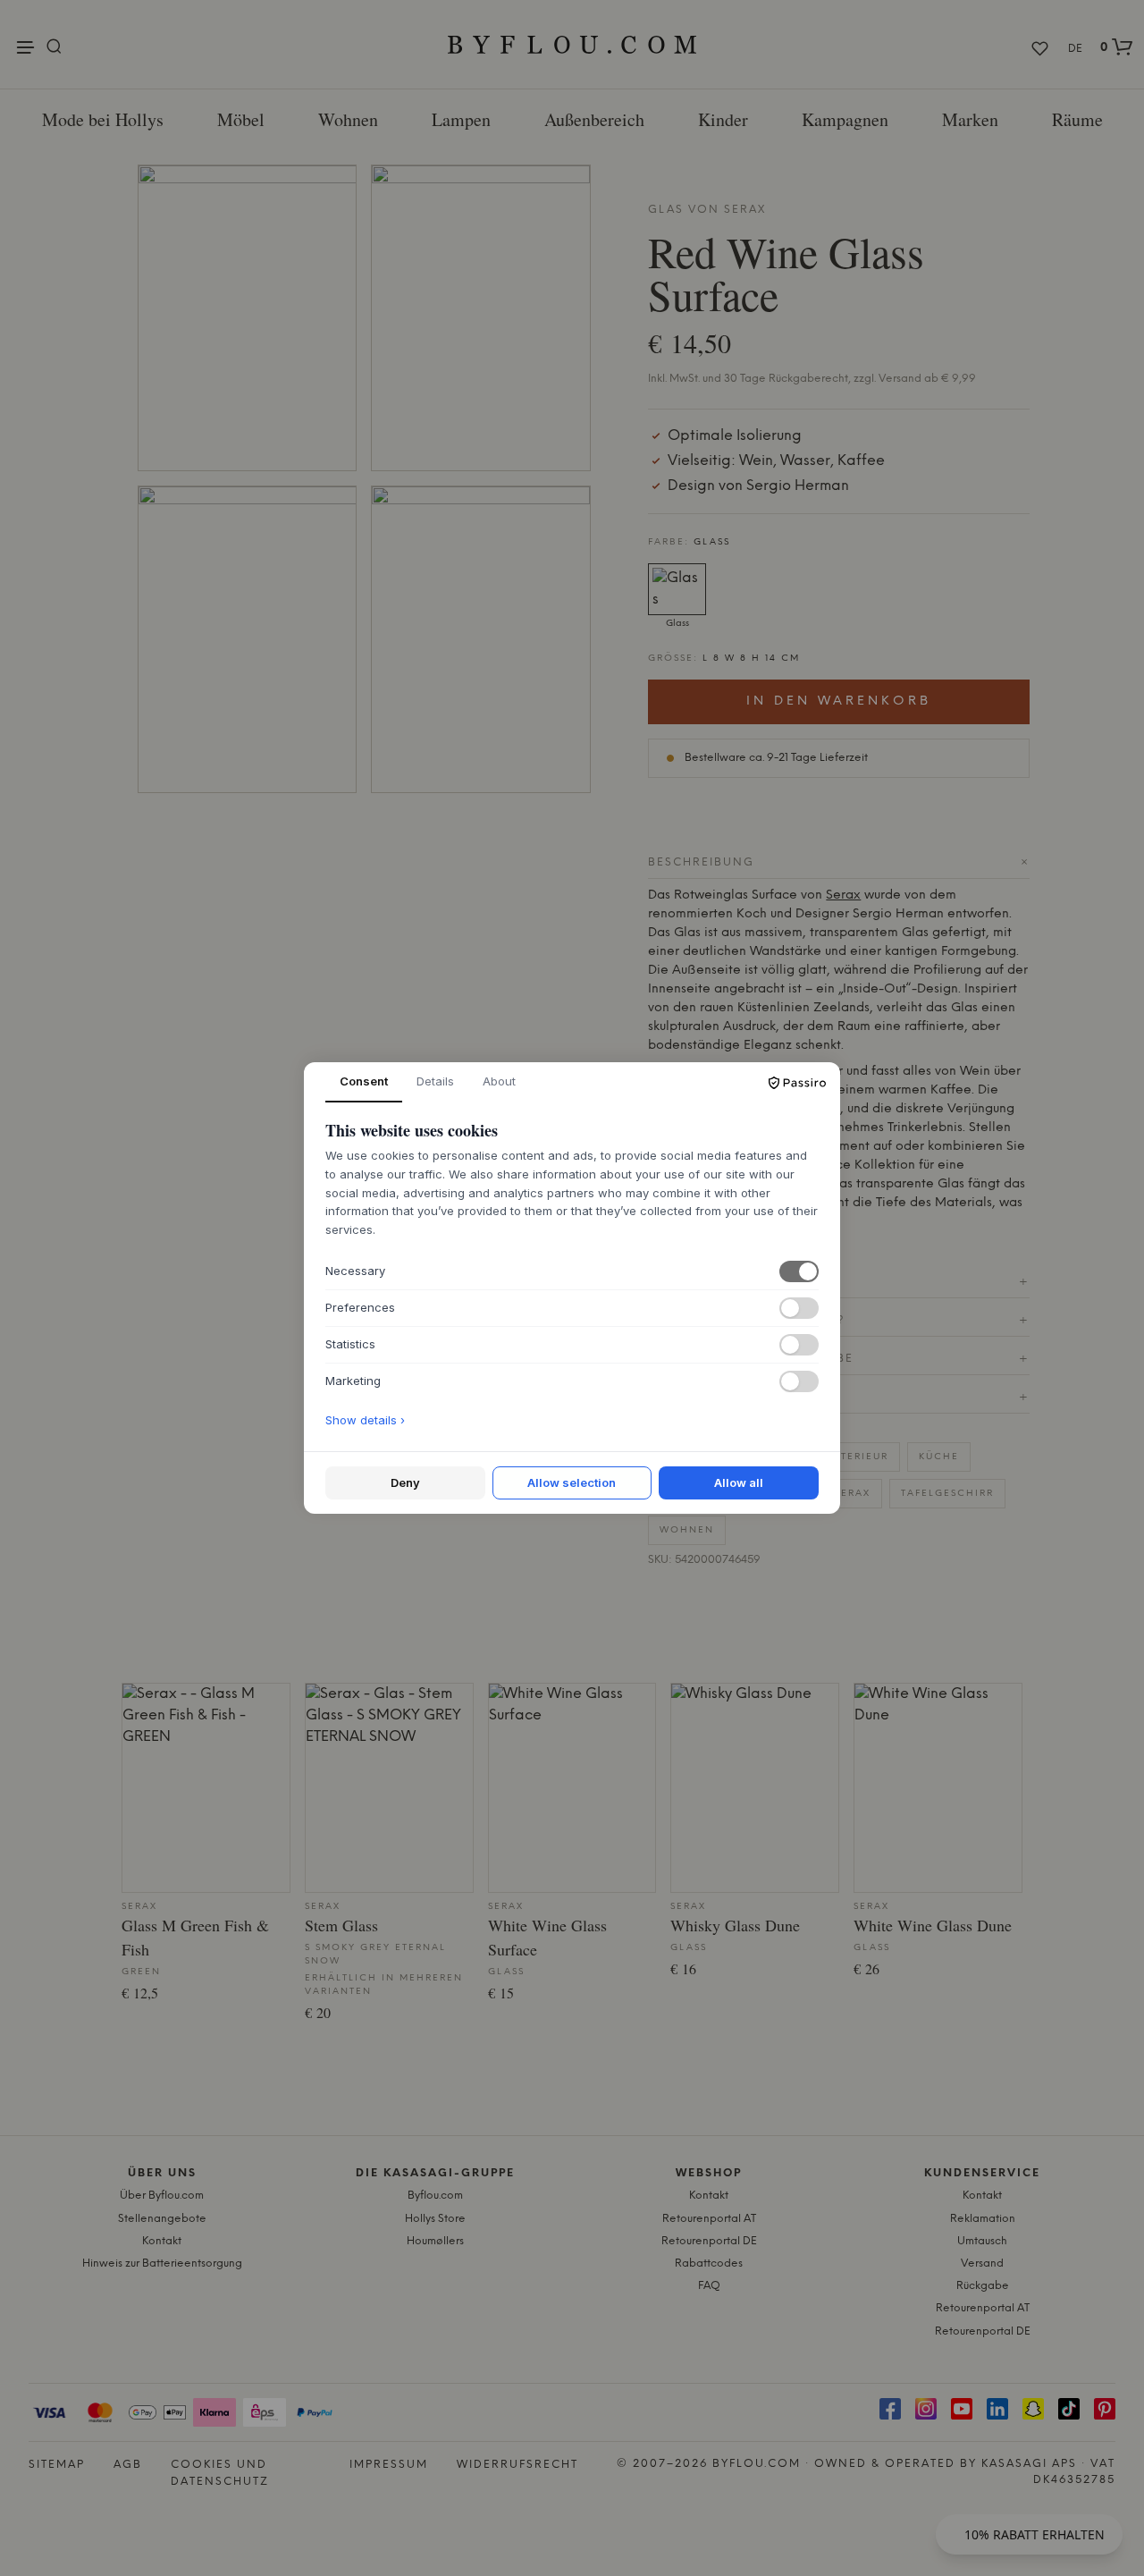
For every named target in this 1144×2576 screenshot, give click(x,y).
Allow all (739, 1482)
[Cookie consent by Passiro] (797, 1083)
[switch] (799, 1271)
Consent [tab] (364, 1081)
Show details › (365, 1420)
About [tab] (499, 1081)
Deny (405, 1482)
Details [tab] (435, 1081)
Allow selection (572, 1482)
